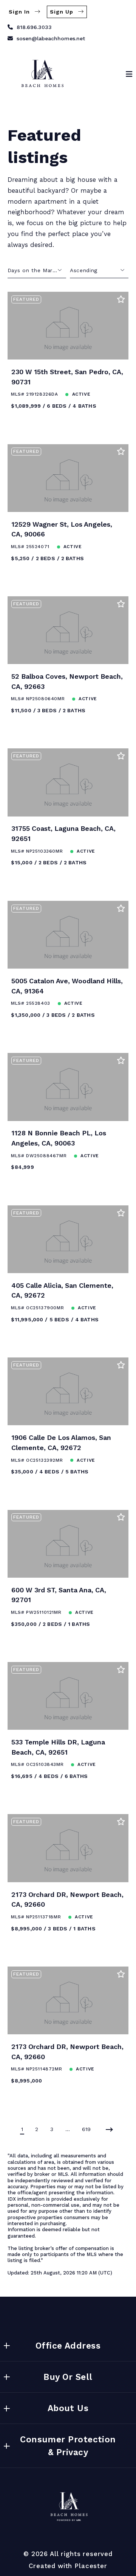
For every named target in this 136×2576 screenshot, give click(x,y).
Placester (91, 2566)
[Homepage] (42, 74)
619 (86, 2129)
